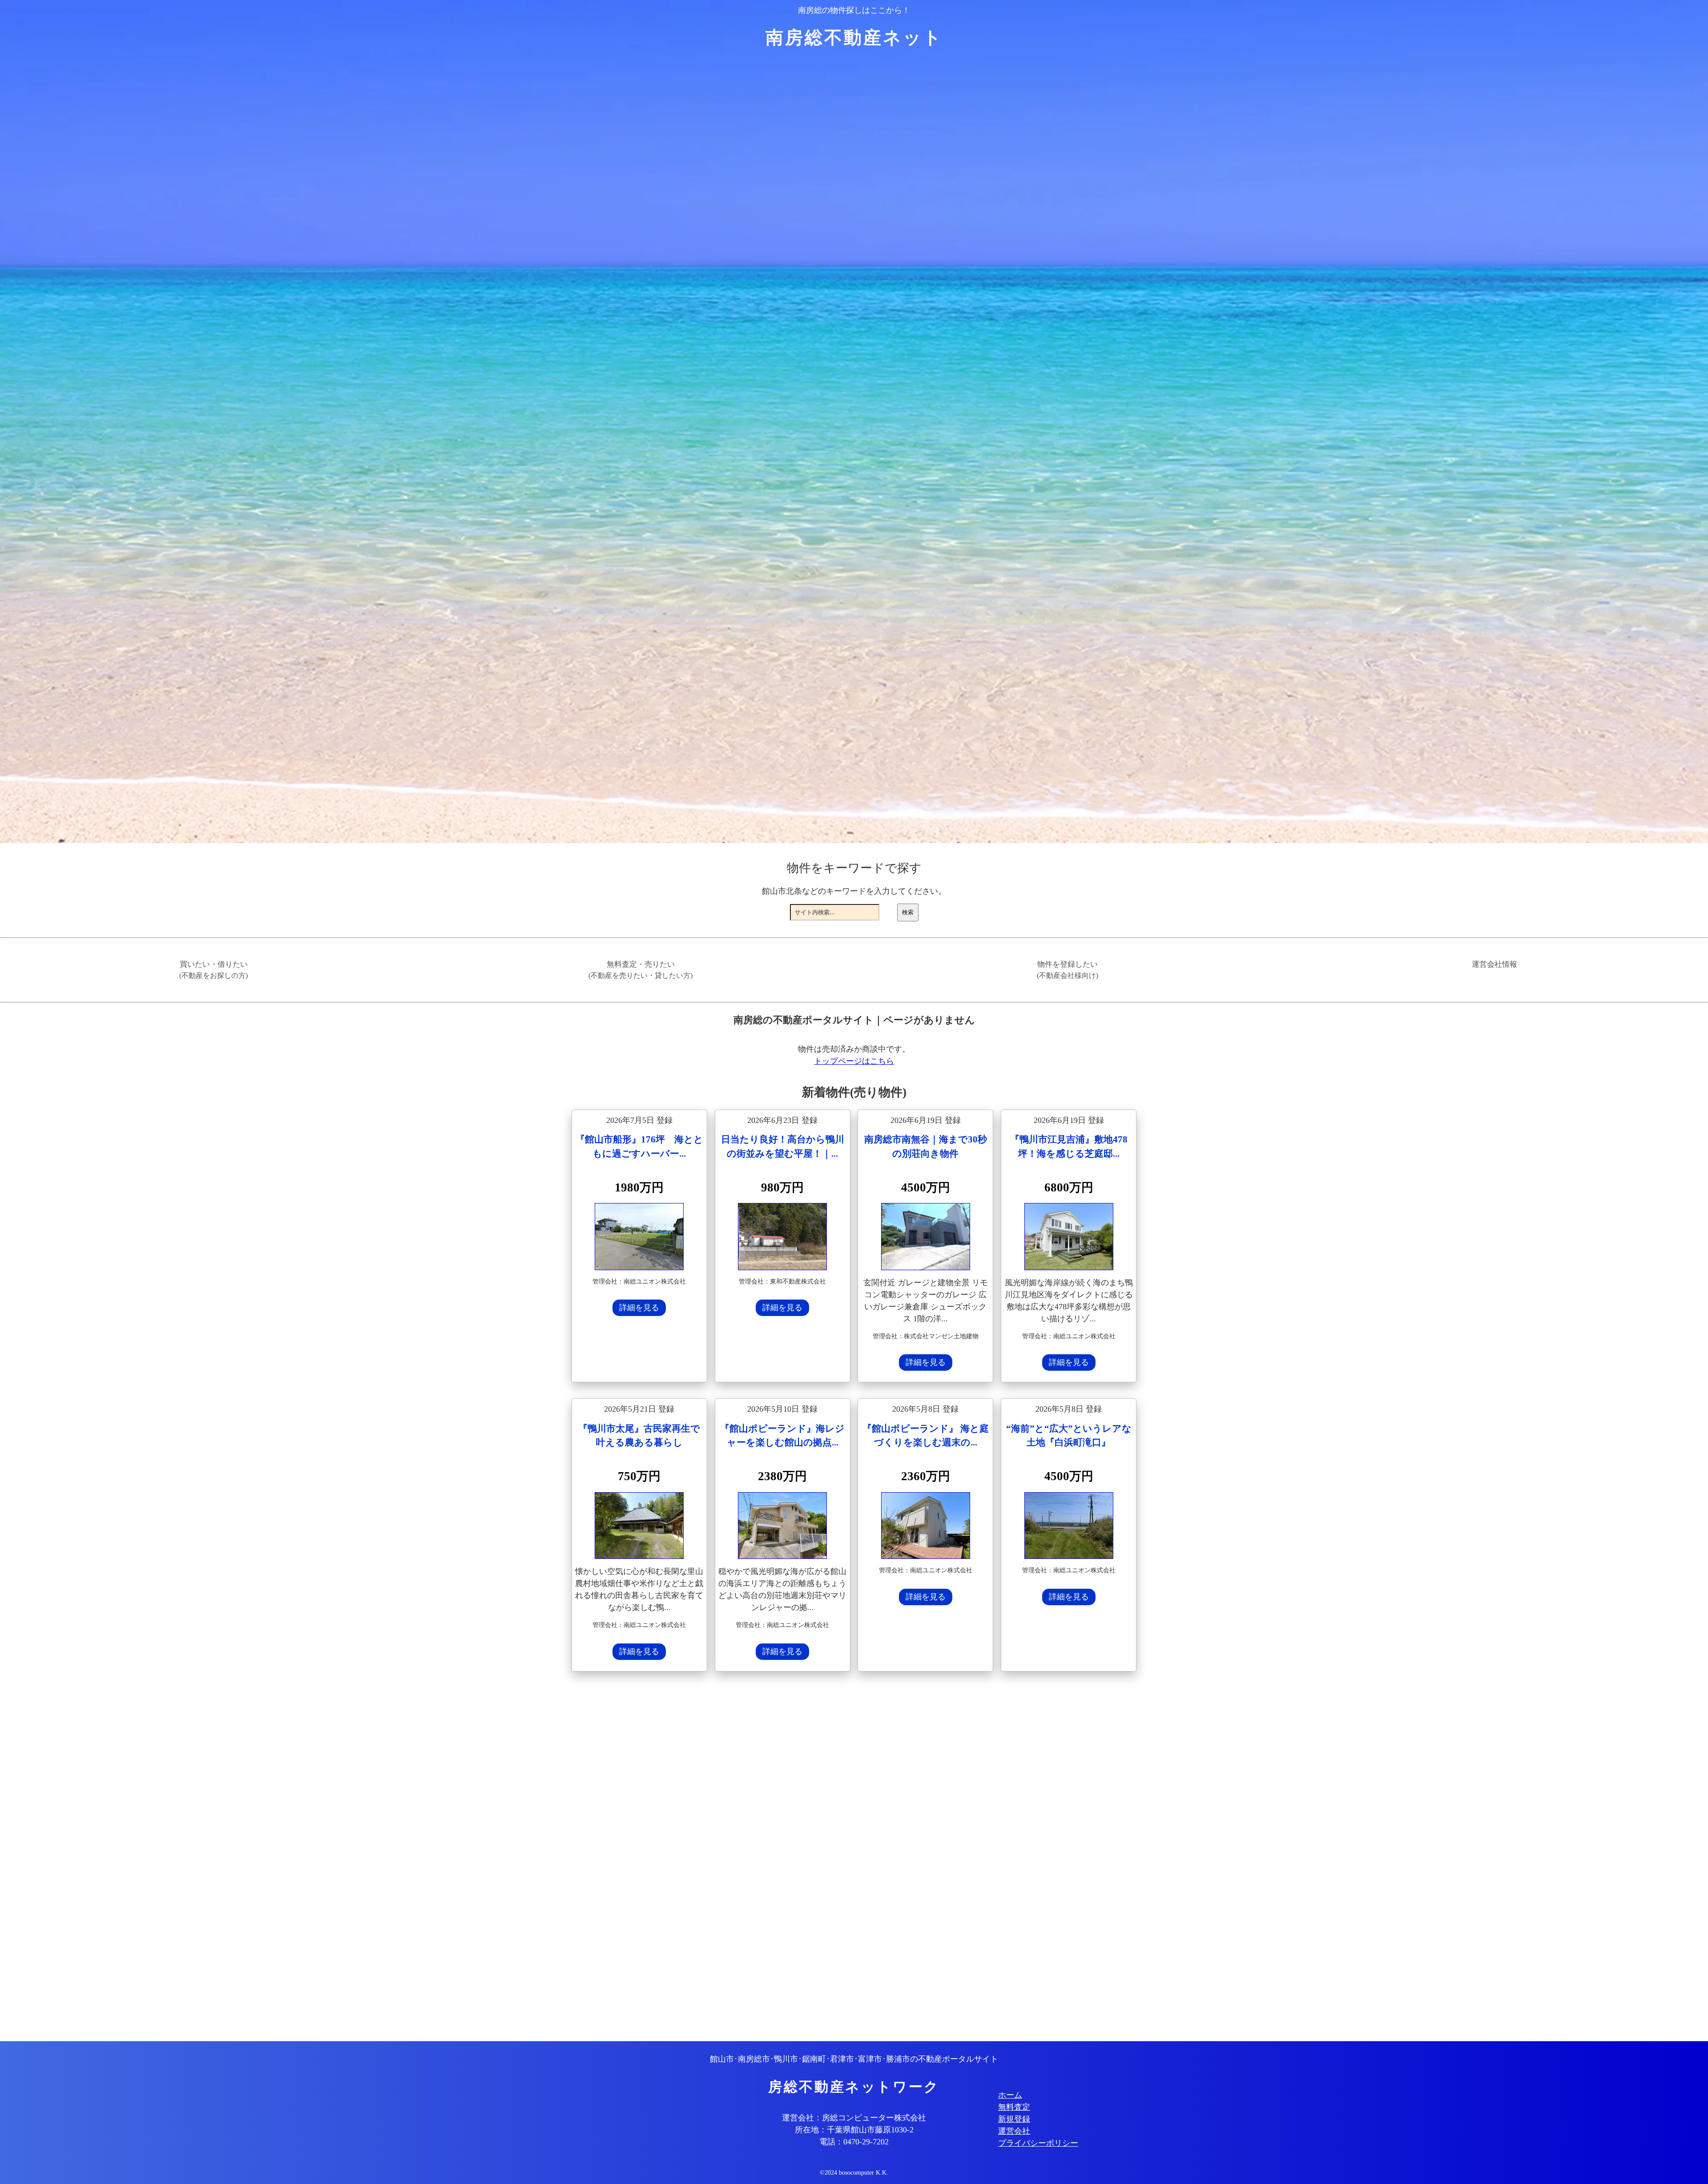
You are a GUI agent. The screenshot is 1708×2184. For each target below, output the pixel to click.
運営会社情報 (1494, 964)
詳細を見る (639, 1308)
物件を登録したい (1067, 970)
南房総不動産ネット (854, 38)
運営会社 (1014, 2131)
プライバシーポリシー (1038, 2143)
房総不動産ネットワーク (854, 2087)
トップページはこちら (854, 1061)
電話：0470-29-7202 (854, 2142)
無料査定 (1014, 2107)
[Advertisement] (838, 1857)
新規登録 (1014, 2119)
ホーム (1010, 2095)
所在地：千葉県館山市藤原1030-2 (854, 2130)
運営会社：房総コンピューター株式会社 (854, 2118)
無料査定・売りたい (640, 970)
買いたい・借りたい (213, 970)
